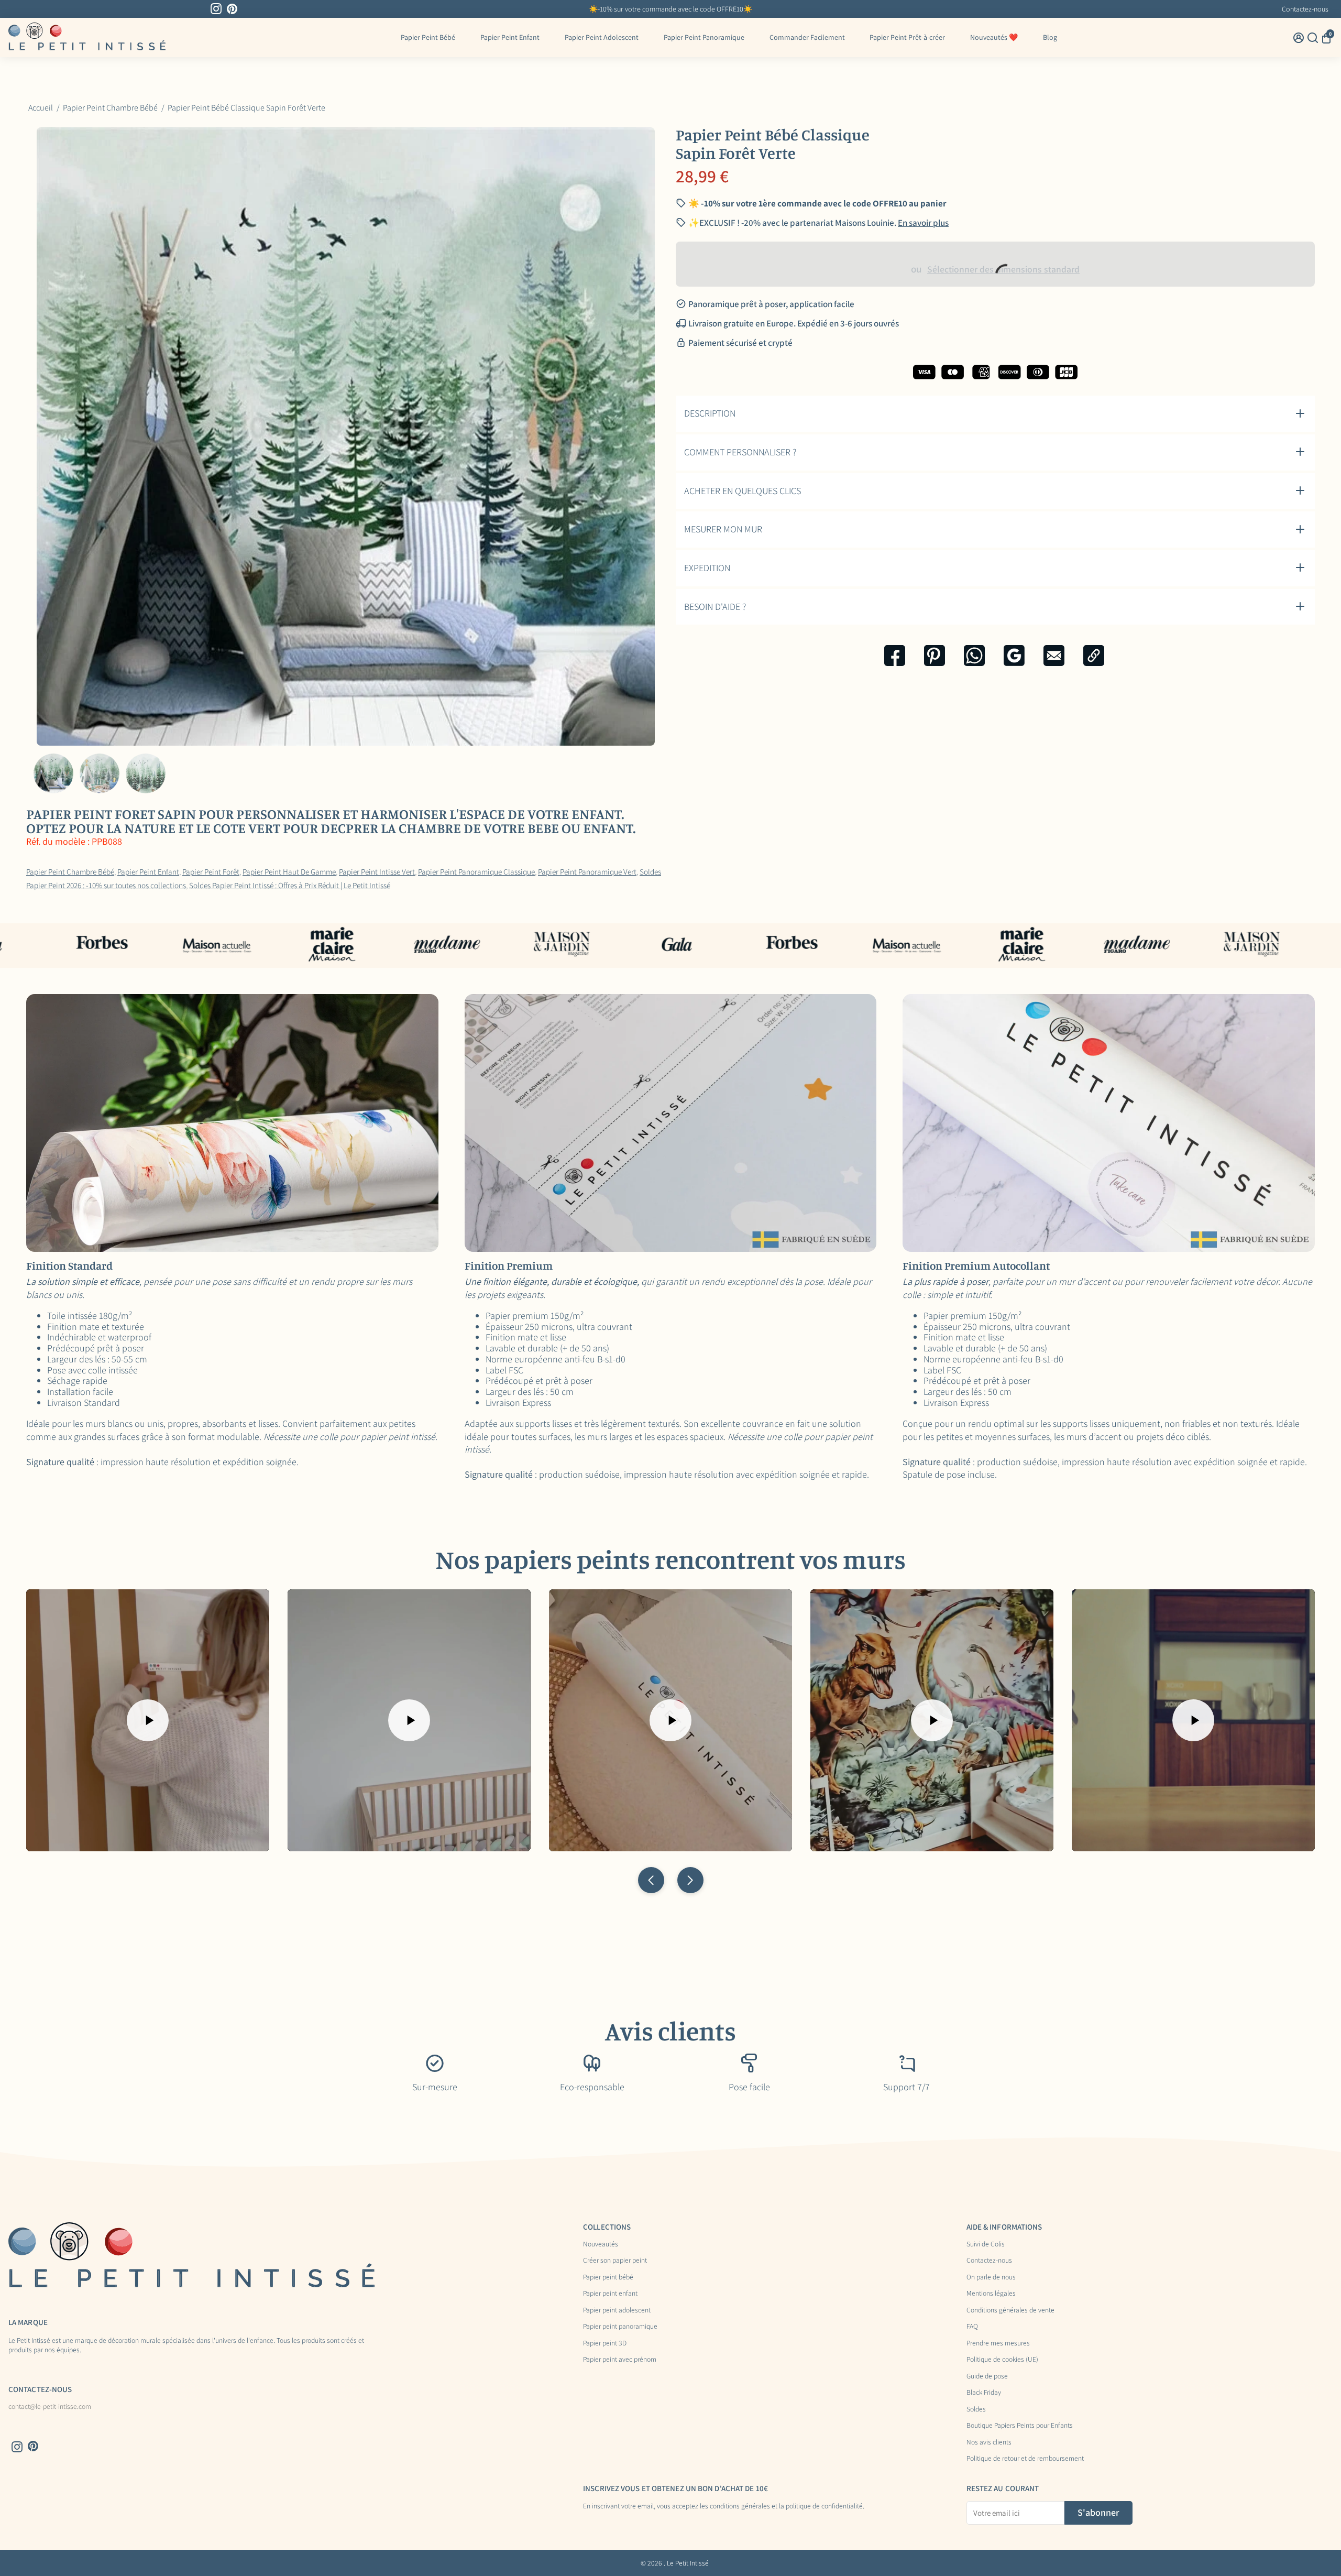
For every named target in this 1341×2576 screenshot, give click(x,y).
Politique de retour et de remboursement (1025, 2459)
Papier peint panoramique (620, 2327)
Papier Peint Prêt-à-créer (907, 37)
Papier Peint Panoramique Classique (476, 871)
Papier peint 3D (605, 2343)
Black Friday (984, 2393)
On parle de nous (991, 2277)
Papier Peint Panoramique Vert (587, 871)
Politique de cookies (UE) (1002, 2360)
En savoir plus (923, 223)
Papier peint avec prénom (620, 2360)
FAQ (972, 2327)
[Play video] (148, 1720)
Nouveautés (601, 2244)
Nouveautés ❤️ (994, 37)
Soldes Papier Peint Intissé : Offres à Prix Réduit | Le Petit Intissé (290, 885)
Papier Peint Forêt (211, 871)
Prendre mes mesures (998, 2343)
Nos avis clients (989, 2442)
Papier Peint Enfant (510, 37)
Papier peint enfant (610, 2294)
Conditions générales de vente (1010, 2310)
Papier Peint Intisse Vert (377, 871)
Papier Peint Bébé (428, 37)
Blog (1050, 37)
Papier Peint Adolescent (602, 37)
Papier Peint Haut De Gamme (289, 871)
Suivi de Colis (986, 2244)
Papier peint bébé (608, 2277)
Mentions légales (991, 2294)
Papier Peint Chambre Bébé (70, 871)
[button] (651, 1880)
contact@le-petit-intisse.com (50, 2407)
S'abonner (1098, 2512)
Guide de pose (987, 2376)
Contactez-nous (1305, 9)
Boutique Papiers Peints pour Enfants (1020, 2426)
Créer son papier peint (615, 2261)
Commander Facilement (807, 37)
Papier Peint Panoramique (704, 37)
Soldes (976, 2409)
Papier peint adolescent (617, 2310)
